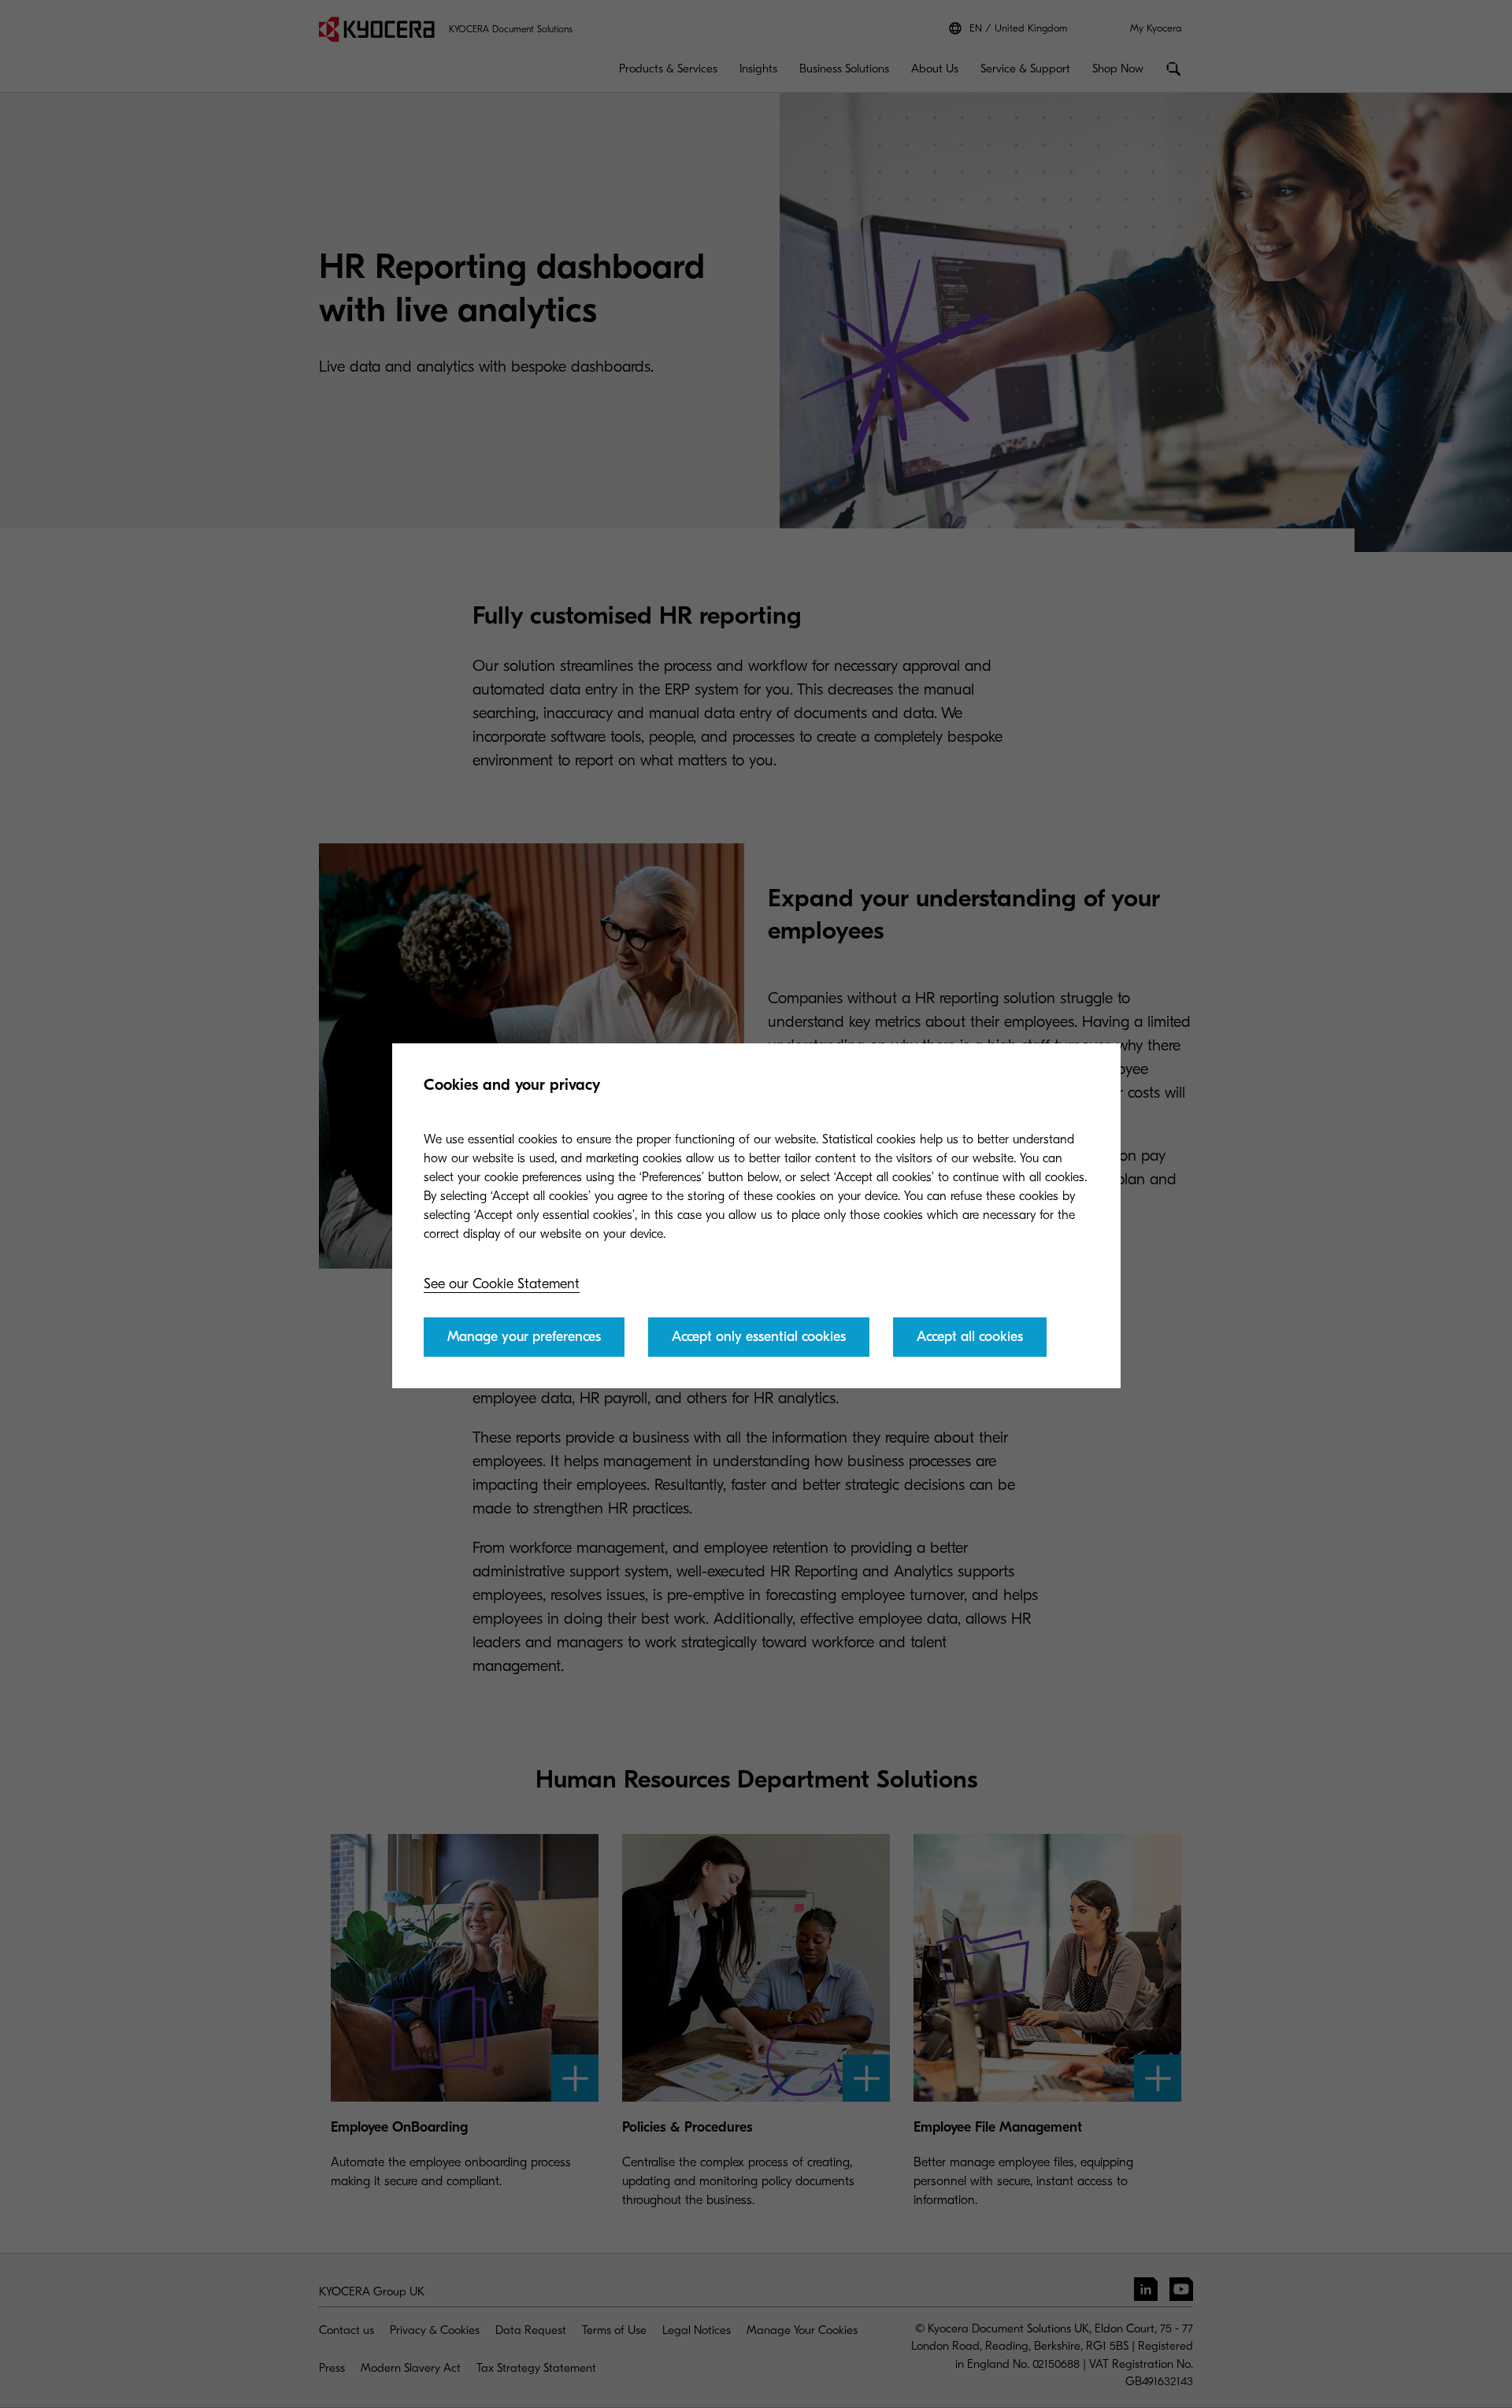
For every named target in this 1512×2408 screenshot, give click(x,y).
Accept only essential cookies (759, 1337)
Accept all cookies (970, 1337)
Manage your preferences (524, 1337)
